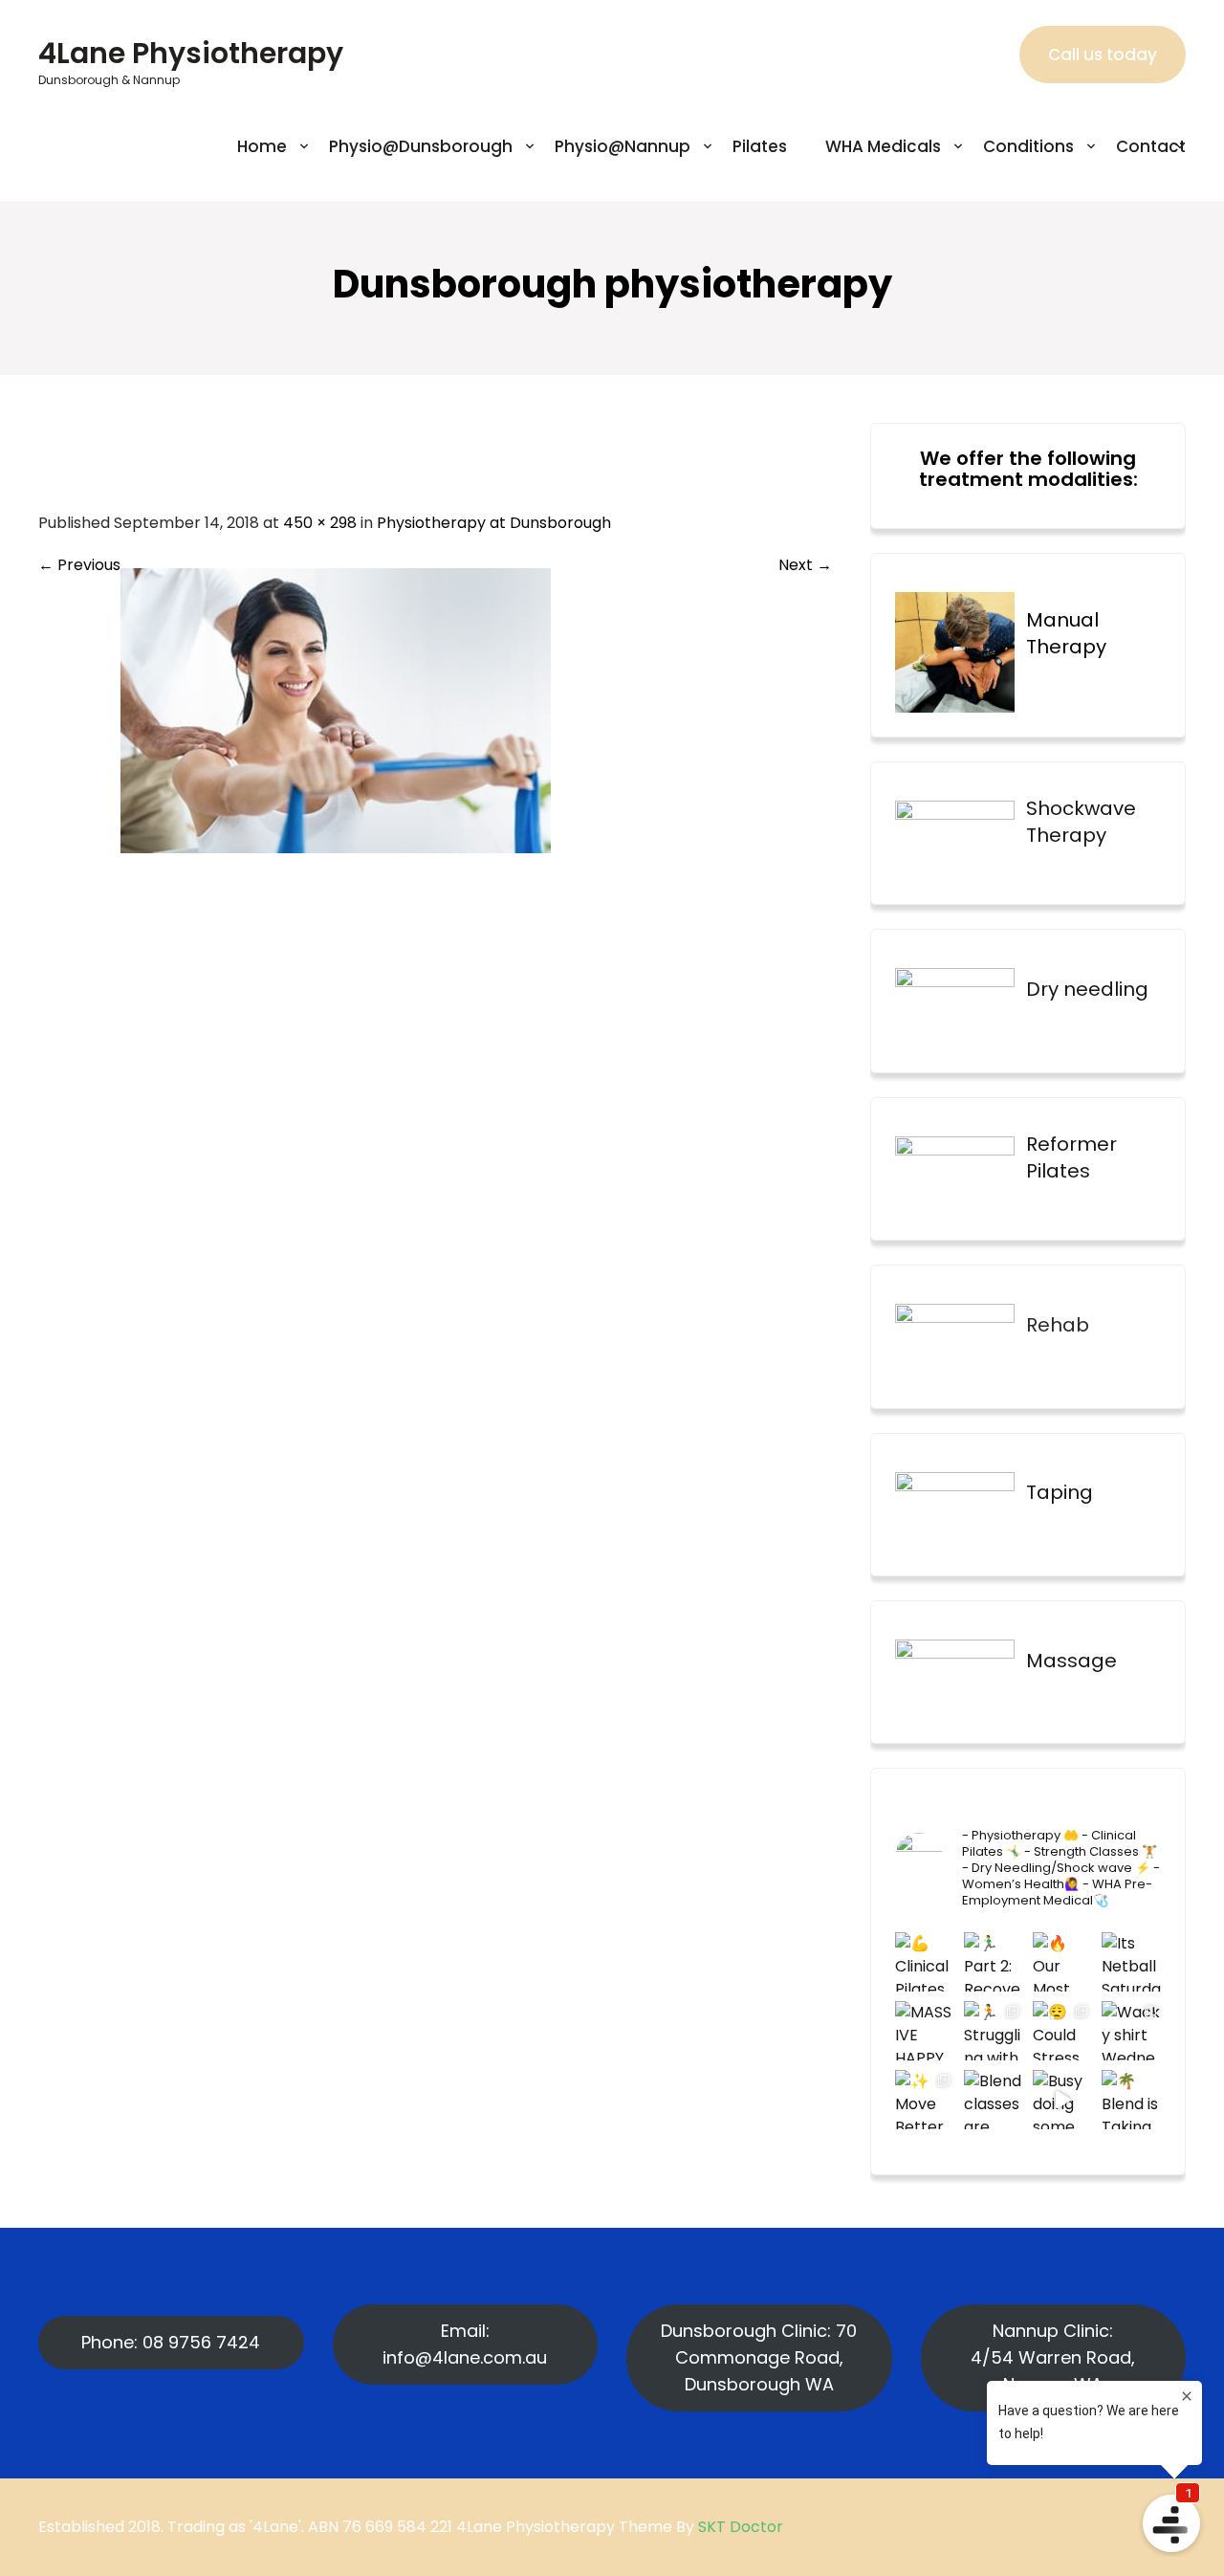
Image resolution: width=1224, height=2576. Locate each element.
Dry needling (1087, 989)
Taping (1060, 1492)
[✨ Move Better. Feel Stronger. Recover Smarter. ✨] (925, 2100)
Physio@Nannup (623, 146)
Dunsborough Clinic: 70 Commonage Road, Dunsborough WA (759, 2357)
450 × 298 (320, 523)
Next (805, 565)
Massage (1071, 1661)
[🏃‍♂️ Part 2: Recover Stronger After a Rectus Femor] (994, 1962)
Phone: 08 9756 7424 (171, 2342)
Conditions (1028, 146)
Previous (79, 565)
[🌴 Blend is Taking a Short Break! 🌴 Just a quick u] (1131, 2100)
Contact (1151, 146)
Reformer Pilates (1071, 1157)
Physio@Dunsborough (421, 146)
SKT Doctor (741, 2527)
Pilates (760, 146)
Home (262, 146)
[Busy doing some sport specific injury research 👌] (1062, 2100)
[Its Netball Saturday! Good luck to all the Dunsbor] (1131, 1962)
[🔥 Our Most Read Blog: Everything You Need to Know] (1062, 1962)
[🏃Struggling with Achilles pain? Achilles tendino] (994, 2031)
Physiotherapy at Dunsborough (494, 523)
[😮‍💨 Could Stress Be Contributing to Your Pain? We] (1062, 2031)
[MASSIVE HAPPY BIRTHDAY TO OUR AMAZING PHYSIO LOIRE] (925, 2031)
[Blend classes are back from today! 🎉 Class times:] (994, 2100)
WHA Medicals (883, 146)
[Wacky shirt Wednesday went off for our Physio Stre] (1131, 2031)
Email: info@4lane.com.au (465, 2344)
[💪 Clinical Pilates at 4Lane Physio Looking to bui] (925, 1962)
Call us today (1103, 55)
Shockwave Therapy (1081, 822)
